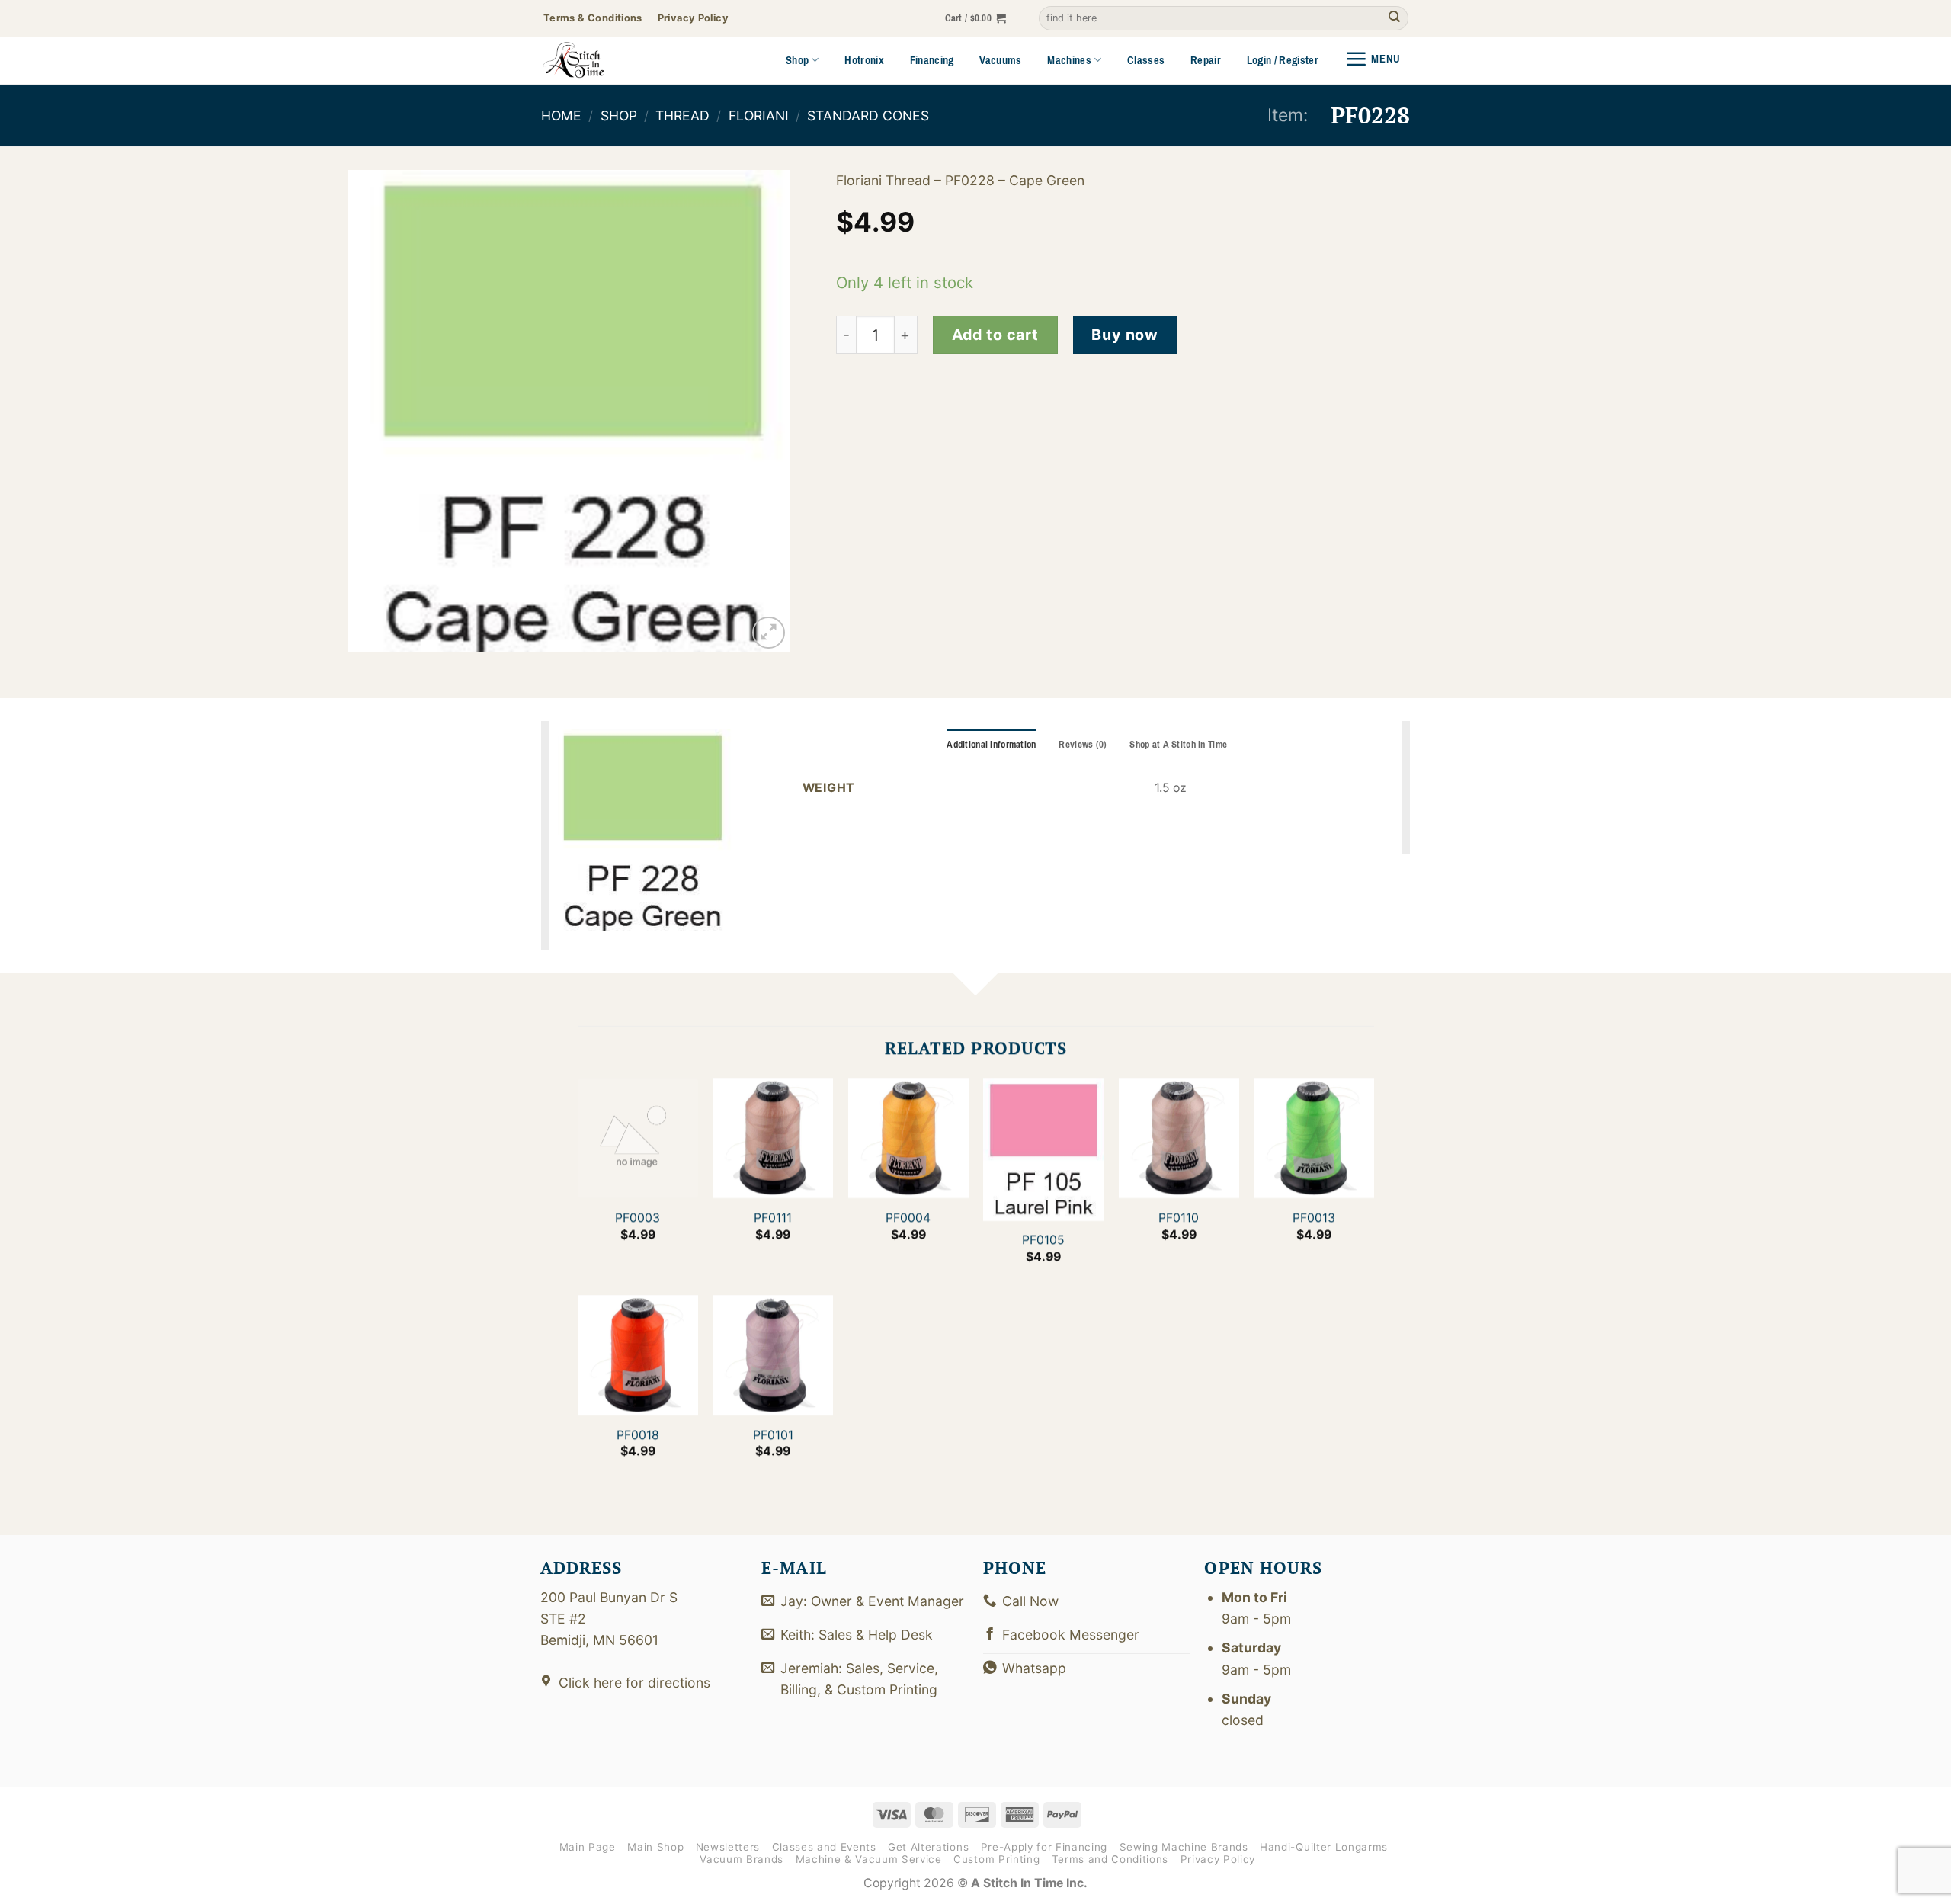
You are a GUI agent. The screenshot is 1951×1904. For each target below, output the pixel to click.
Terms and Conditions (1110, 1859)
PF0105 (1043, 1240)
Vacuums (1000, 60)
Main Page (588, 1847)
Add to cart (995, 335)
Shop (797, 60)
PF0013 (1314, 1218)
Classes (1146, 60)
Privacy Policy (1218, 1859)
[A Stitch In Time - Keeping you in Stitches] (594, 60)
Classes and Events (824, 1847)
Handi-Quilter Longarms (1324, 1847)
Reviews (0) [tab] (1083, 745)
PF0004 (908, 1218)
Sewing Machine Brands (1184, 1847)
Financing (932, 60)
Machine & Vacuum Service (869, 1859)
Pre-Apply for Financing (1044, 1847)
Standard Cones (868, 115)
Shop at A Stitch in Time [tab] (1178, 745)
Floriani (759, 115)
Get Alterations (928, 1847)
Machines (1069, 60)
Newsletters (728, 1847)
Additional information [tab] (991, 745)
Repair (1206, 60)
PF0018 (637, 1435)
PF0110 (1179, 1218)
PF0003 (638, 1218)
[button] (976, 19)
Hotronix (864, 60)
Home (561, 115)
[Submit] (1394, 19)
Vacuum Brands (742, 1859)
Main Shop (655, 1847)
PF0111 (773, 1218)
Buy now (1124, 335)
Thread (682, 115)
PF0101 (772, 1435)
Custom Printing (996, 1859)
